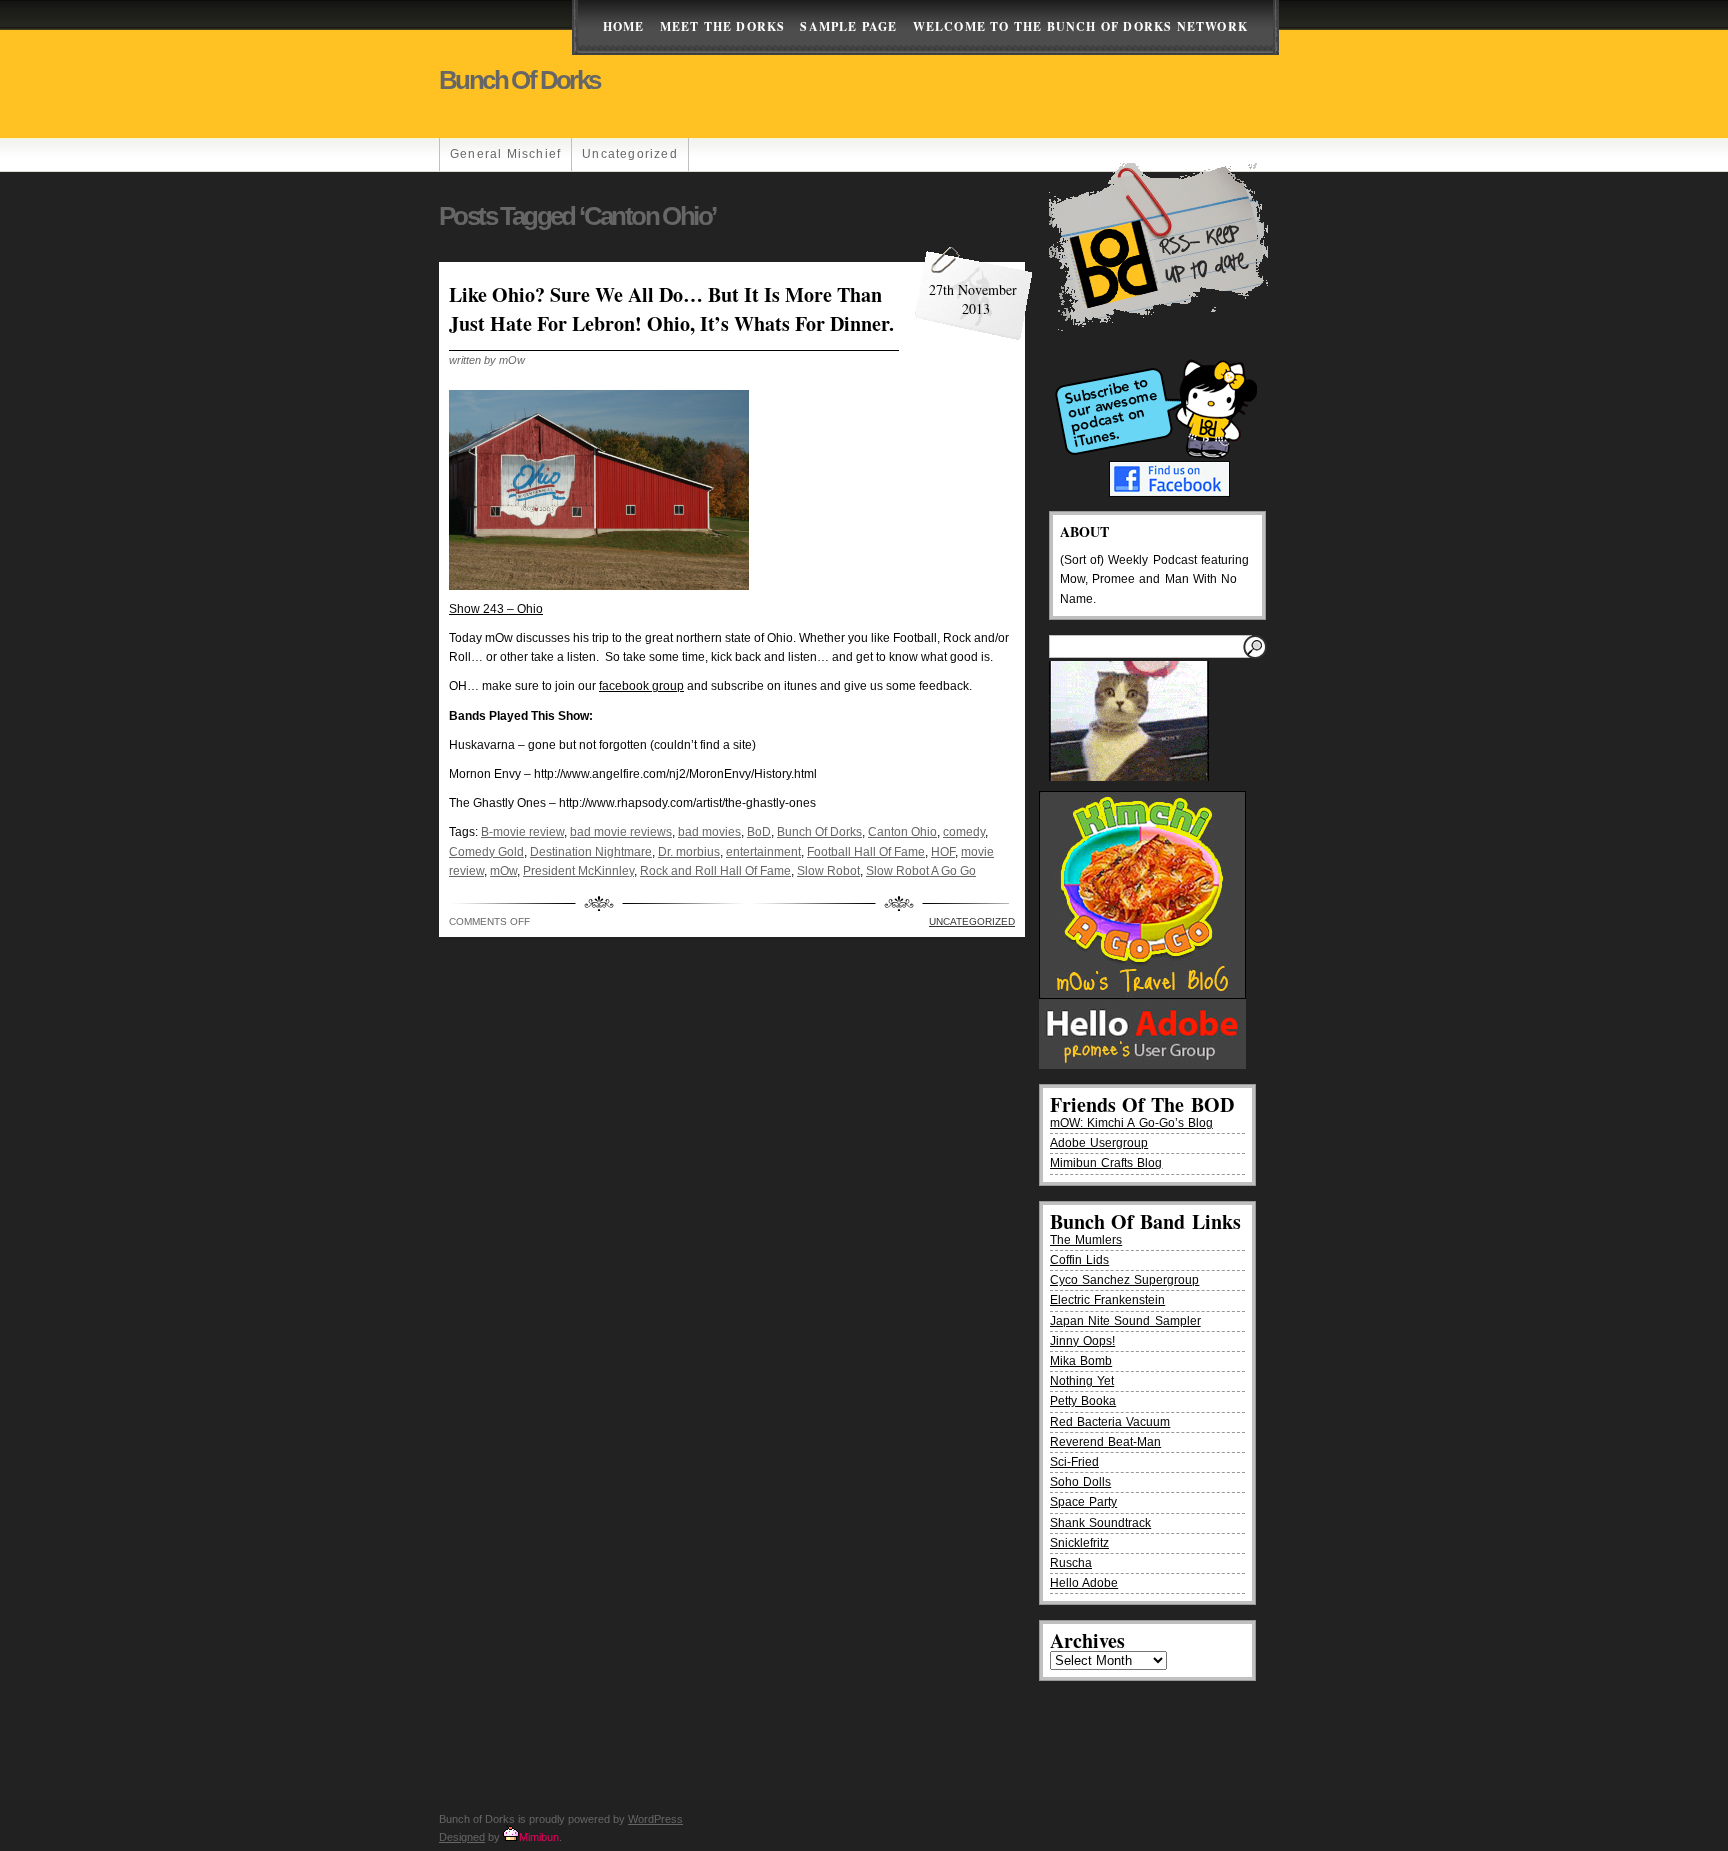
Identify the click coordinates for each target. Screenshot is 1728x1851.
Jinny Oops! (1082, 1341)
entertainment (763, 852)
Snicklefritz (1079, 1543)
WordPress (655, 1819)
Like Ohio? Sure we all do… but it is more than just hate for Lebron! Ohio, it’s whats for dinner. (671, 309)
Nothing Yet (1082, 1381)
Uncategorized (630, 154)
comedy (964, 832)
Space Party (1083, 1502)
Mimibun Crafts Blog (1106, 1163)
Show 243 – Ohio (496, 609)
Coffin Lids (1079, 1260)
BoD (759, 832)
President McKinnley (578, 871)
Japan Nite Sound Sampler (1125, 1321)
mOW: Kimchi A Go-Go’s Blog (1131, 1123)
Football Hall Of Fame (866, 852)
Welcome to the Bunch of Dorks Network (1080, 26)
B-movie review (522, 832)
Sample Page (848, 26)
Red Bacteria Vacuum (1110, 1422)
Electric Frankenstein (1107, 1300)
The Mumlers (1086, 1240)
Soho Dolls (1080, 1482)
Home (624, 26)
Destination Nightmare (591, 852)
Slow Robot (828, 871)
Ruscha (1071, 1563)
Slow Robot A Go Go (921, 871)
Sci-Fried (1074, 1462)
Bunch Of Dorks (819, 832)
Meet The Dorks (723, 26)
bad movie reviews (621, 832)
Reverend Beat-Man (1105, 1442)
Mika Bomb (1081, 1361)
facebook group (641, 686)
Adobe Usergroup (1099, 1143)
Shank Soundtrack (1100, 1523)
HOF (943, 852)
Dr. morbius (689, 852)
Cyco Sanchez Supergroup (1124, 1280)
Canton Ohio (902, 832)
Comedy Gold (486, 852)
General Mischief (505, 154)
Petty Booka (1083, 1401)
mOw (503, 871)
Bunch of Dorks (519, 80)
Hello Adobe (1084, 1583)
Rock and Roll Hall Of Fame (715, 871)
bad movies (709, 832)
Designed (462, 1837)
